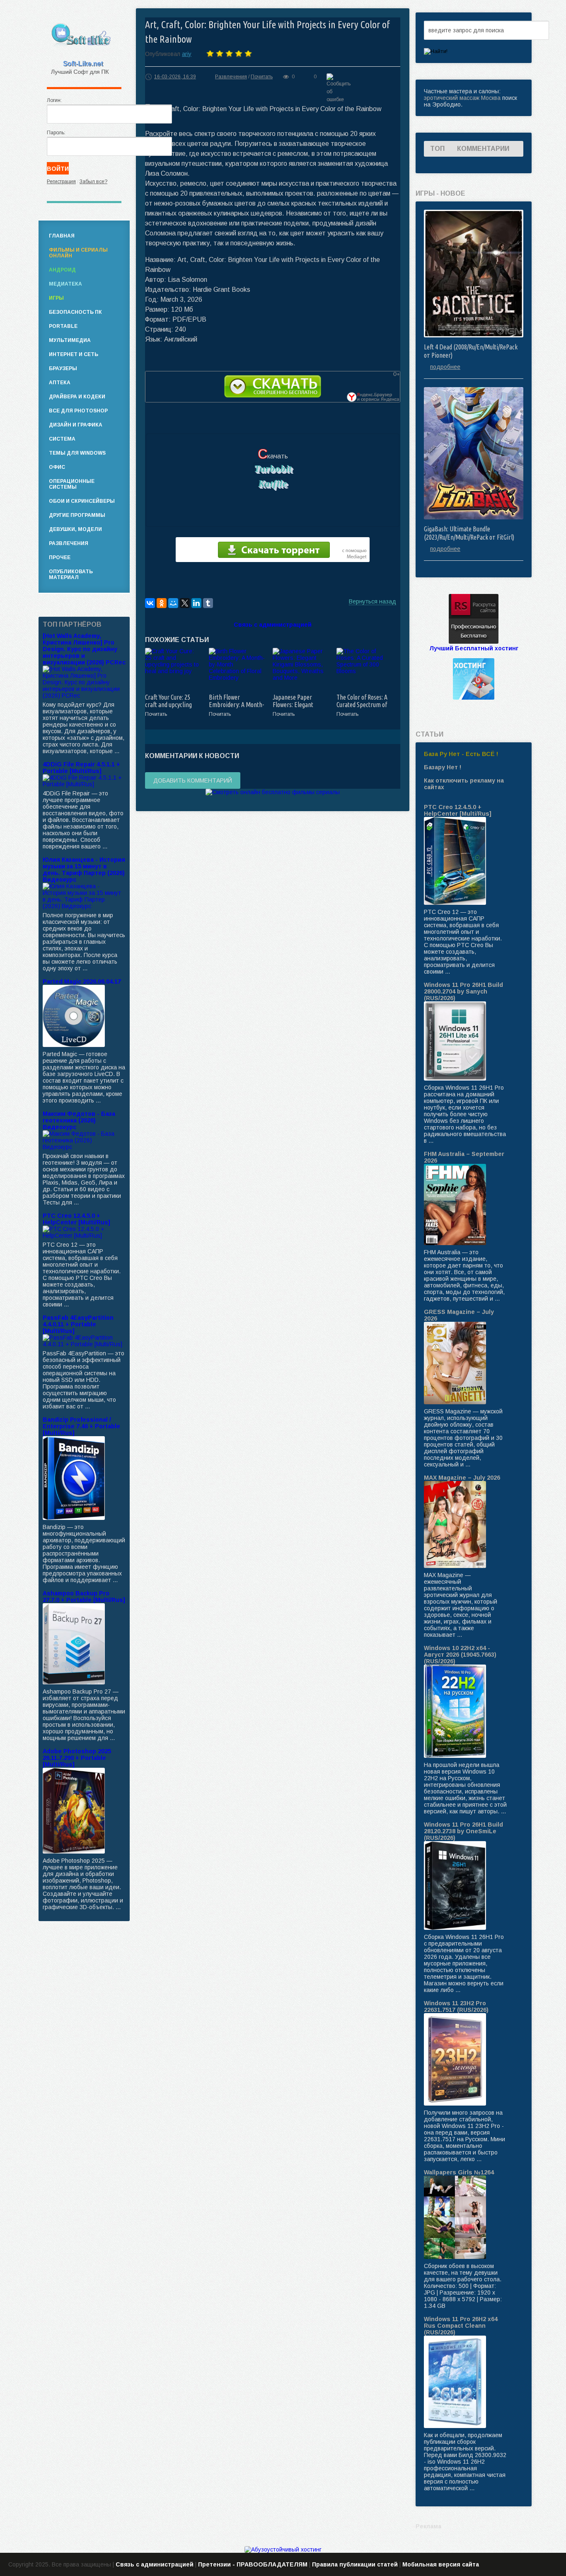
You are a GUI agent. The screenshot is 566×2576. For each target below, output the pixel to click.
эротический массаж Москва (462, 98)
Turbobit (273, 469)
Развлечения (231, 77)
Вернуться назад (372, 601)
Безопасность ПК (75, 312)
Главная (62, 236)
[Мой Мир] (173, 603)
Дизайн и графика (76, 425)
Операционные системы (72, 484)
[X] (185, 603)
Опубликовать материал (71, 574)
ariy (187, 54)
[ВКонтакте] (150, 603)
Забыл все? (93, 182)
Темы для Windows (77, 453)
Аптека (60, 383)
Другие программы (77, 515)
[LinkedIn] (196, 603)
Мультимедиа (70, 340)
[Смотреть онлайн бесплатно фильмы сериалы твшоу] (273, 792)
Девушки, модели (75, 529)
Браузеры (63, 368)
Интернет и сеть (74, 354)
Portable (63, 326)
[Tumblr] (208, 603)
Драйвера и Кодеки (77, 397)
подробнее (445, 367)
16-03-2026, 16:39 (175, 77)
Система (62, 439)
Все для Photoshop (78, 411)
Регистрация (61, 182)
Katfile (273, 483)
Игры (56, 298)
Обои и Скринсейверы (82, 501)
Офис (57, 467)
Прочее (60, 557)
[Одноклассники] (162, 603)
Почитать (262, 77)
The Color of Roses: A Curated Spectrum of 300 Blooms (362, 705)
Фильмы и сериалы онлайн (78, 253)
